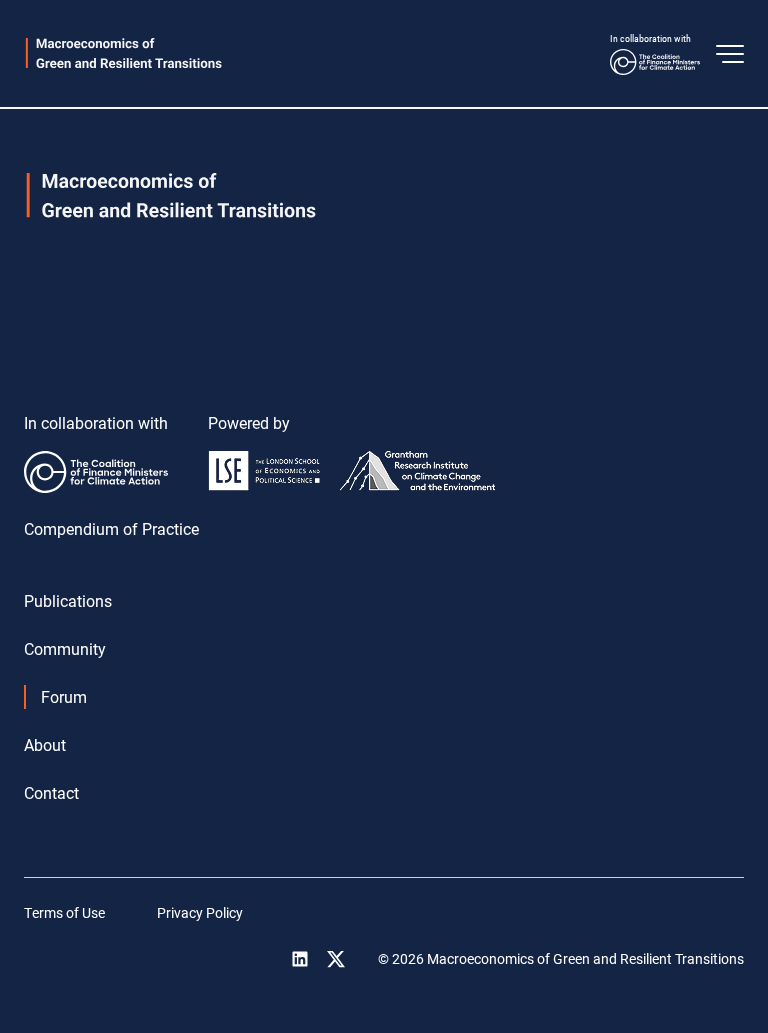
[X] (336, 959)
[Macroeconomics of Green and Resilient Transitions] (124, 53)
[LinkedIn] (300, 959)
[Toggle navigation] (730, 54)
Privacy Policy (200, 912)
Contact (51, 792)
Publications (68, 600)
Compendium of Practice (111, 528)
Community (65, 648)
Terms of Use (64, 912)
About (45, 744)
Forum (64, 696)
